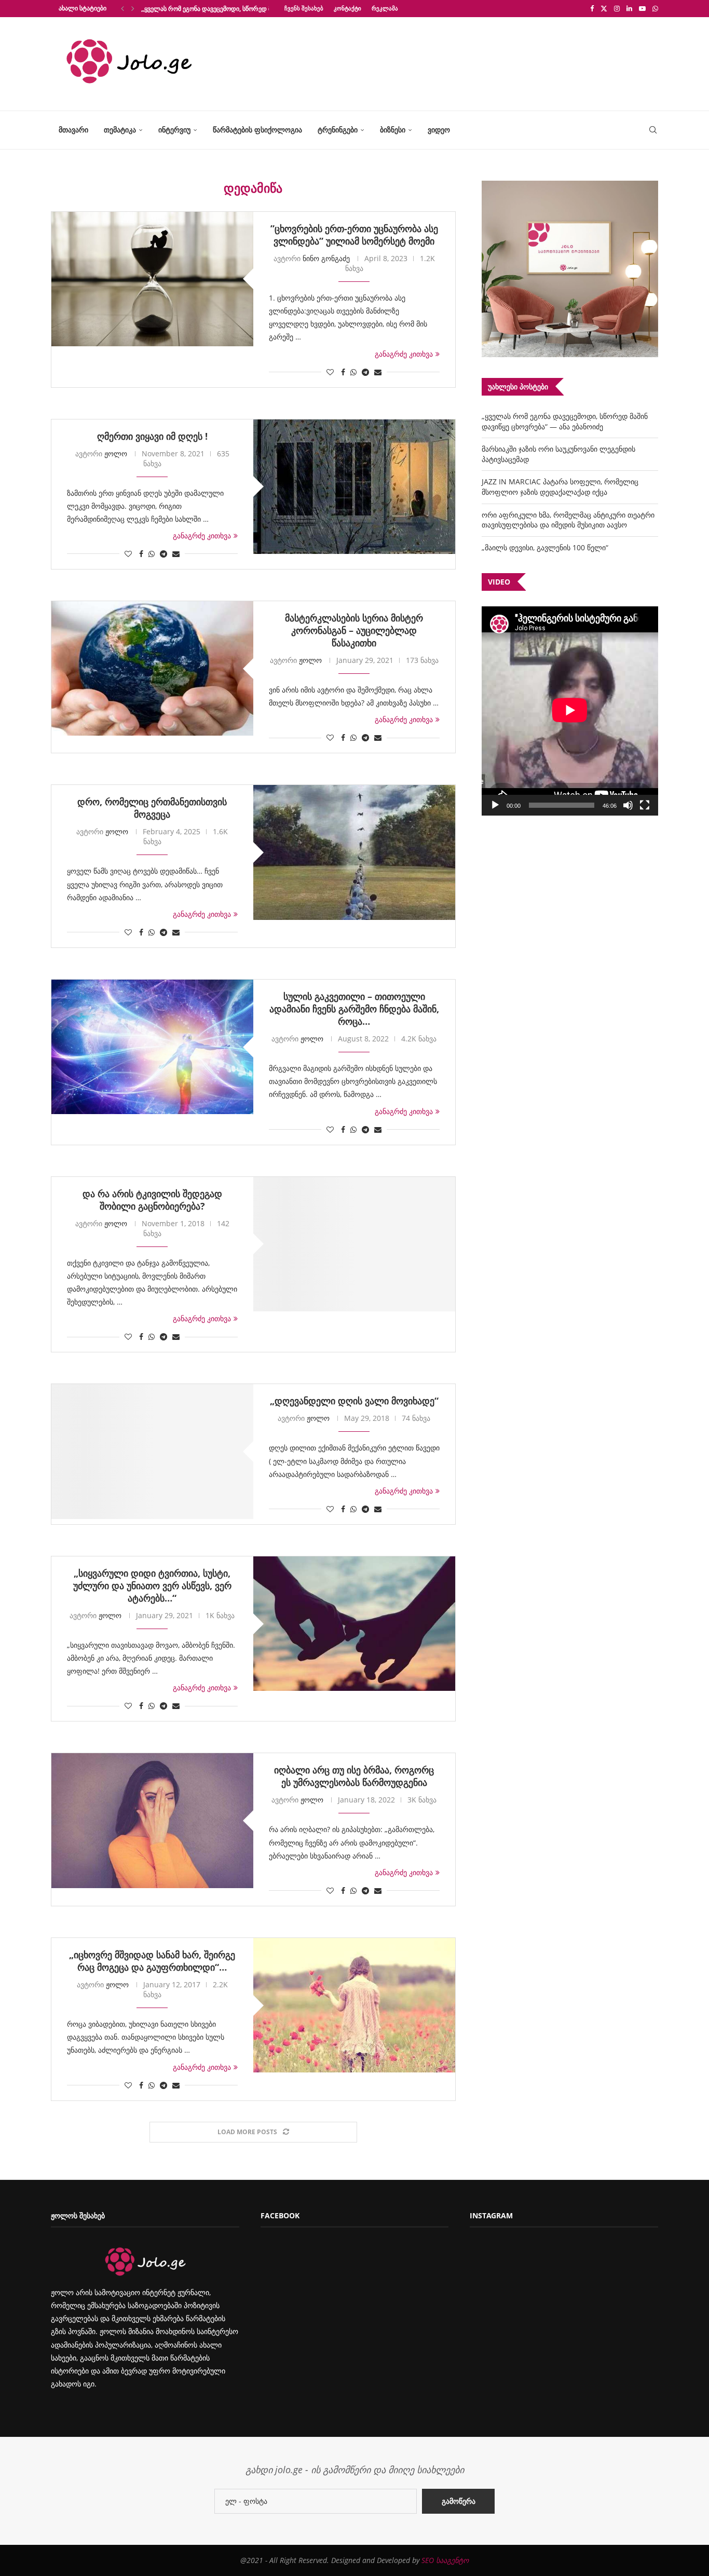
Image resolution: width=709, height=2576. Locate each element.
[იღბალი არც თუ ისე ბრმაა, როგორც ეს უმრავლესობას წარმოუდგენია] (152, 1820)
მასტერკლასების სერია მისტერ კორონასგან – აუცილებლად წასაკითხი (354, 630)
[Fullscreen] (645, 805)
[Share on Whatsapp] (353, 372)
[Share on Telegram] (365, 372)
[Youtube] (642, 8)
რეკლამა (385, 8)
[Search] (653, 130)
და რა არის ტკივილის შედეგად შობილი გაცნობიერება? (152, 1200)
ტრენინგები (338, 130)
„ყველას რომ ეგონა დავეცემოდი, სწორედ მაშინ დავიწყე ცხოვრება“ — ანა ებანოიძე (565, 421)
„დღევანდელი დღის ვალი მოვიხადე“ (354, 1401)
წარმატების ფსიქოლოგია (257, 130)
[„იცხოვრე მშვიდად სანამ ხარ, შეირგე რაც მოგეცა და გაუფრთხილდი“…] (354, 2005)
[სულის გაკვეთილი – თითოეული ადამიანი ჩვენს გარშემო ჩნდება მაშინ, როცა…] (152, 1047)
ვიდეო (439, 130)
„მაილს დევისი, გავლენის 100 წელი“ (545, 547)
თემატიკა (120, 130)
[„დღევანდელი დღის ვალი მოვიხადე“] (152, 1451)
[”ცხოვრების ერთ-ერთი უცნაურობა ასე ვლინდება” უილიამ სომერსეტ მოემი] (152, 279)
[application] (570, 711)
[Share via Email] (378, 372)
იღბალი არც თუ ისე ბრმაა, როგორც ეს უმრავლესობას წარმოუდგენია (354, 1776)
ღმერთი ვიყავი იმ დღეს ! (152, 436)
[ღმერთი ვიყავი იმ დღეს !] (354, 487)
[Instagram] (617, 8)
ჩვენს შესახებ (304, 8)
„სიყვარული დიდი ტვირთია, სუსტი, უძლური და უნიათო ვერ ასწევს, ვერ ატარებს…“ (152, 1585)
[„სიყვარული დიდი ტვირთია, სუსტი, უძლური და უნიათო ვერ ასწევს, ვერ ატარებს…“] (354, 1624)
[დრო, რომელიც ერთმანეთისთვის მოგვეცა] (354, 852)
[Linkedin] (629, 8)
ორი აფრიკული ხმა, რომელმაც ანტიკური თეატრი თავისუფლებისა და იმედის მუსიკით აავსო (568, 520)
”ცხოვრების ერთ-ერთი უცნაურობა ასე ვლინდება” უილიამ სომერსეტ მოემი (354, 235)
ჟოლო (116, 453)
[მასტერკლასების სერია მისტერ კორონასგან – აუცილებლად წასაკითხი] (152, 668)
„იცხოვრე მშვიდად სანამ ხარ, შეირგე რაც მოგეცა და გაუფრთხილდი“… (152, 1961)
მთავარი (73, 130)
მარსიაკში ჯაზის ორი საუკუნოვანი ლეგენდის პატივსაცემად (228, 9)
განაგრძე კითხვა (404, 354)
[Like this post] (330, 372)
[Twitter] (604, 8)
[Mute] (628, 805)
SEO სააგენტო (445, 2560)
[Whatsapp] (655, 8)
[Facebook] (592, 8)
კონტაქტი (347, 8)
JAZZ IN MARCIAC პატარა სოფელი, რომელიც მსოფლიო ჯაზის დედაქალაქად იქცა (560, 487)
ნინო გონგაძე (326, 258)
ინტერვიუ (174, 130)
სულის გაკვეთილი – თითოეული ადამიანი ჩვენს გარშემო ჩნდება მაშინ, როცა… (354, 1009)
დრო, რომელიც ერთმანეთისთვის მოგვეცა (152, 808)
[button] (122, 8)
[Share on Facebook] (343, 372)
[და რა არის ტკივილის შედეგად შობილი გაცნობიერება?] (354, 1244)
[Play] (495, 805)
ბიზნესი (393, 130)
